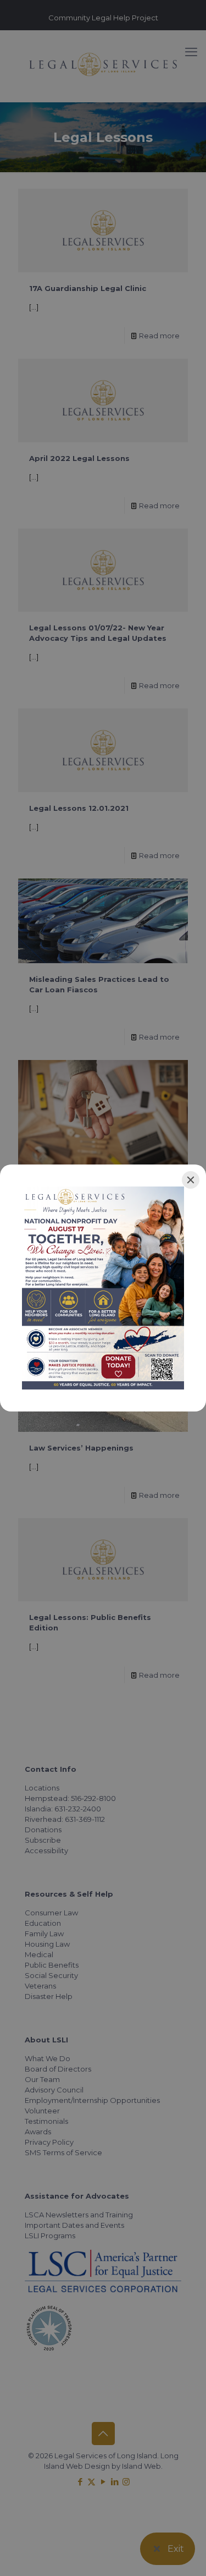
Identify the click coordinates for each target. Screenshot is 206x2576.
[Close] (191, 1180)
